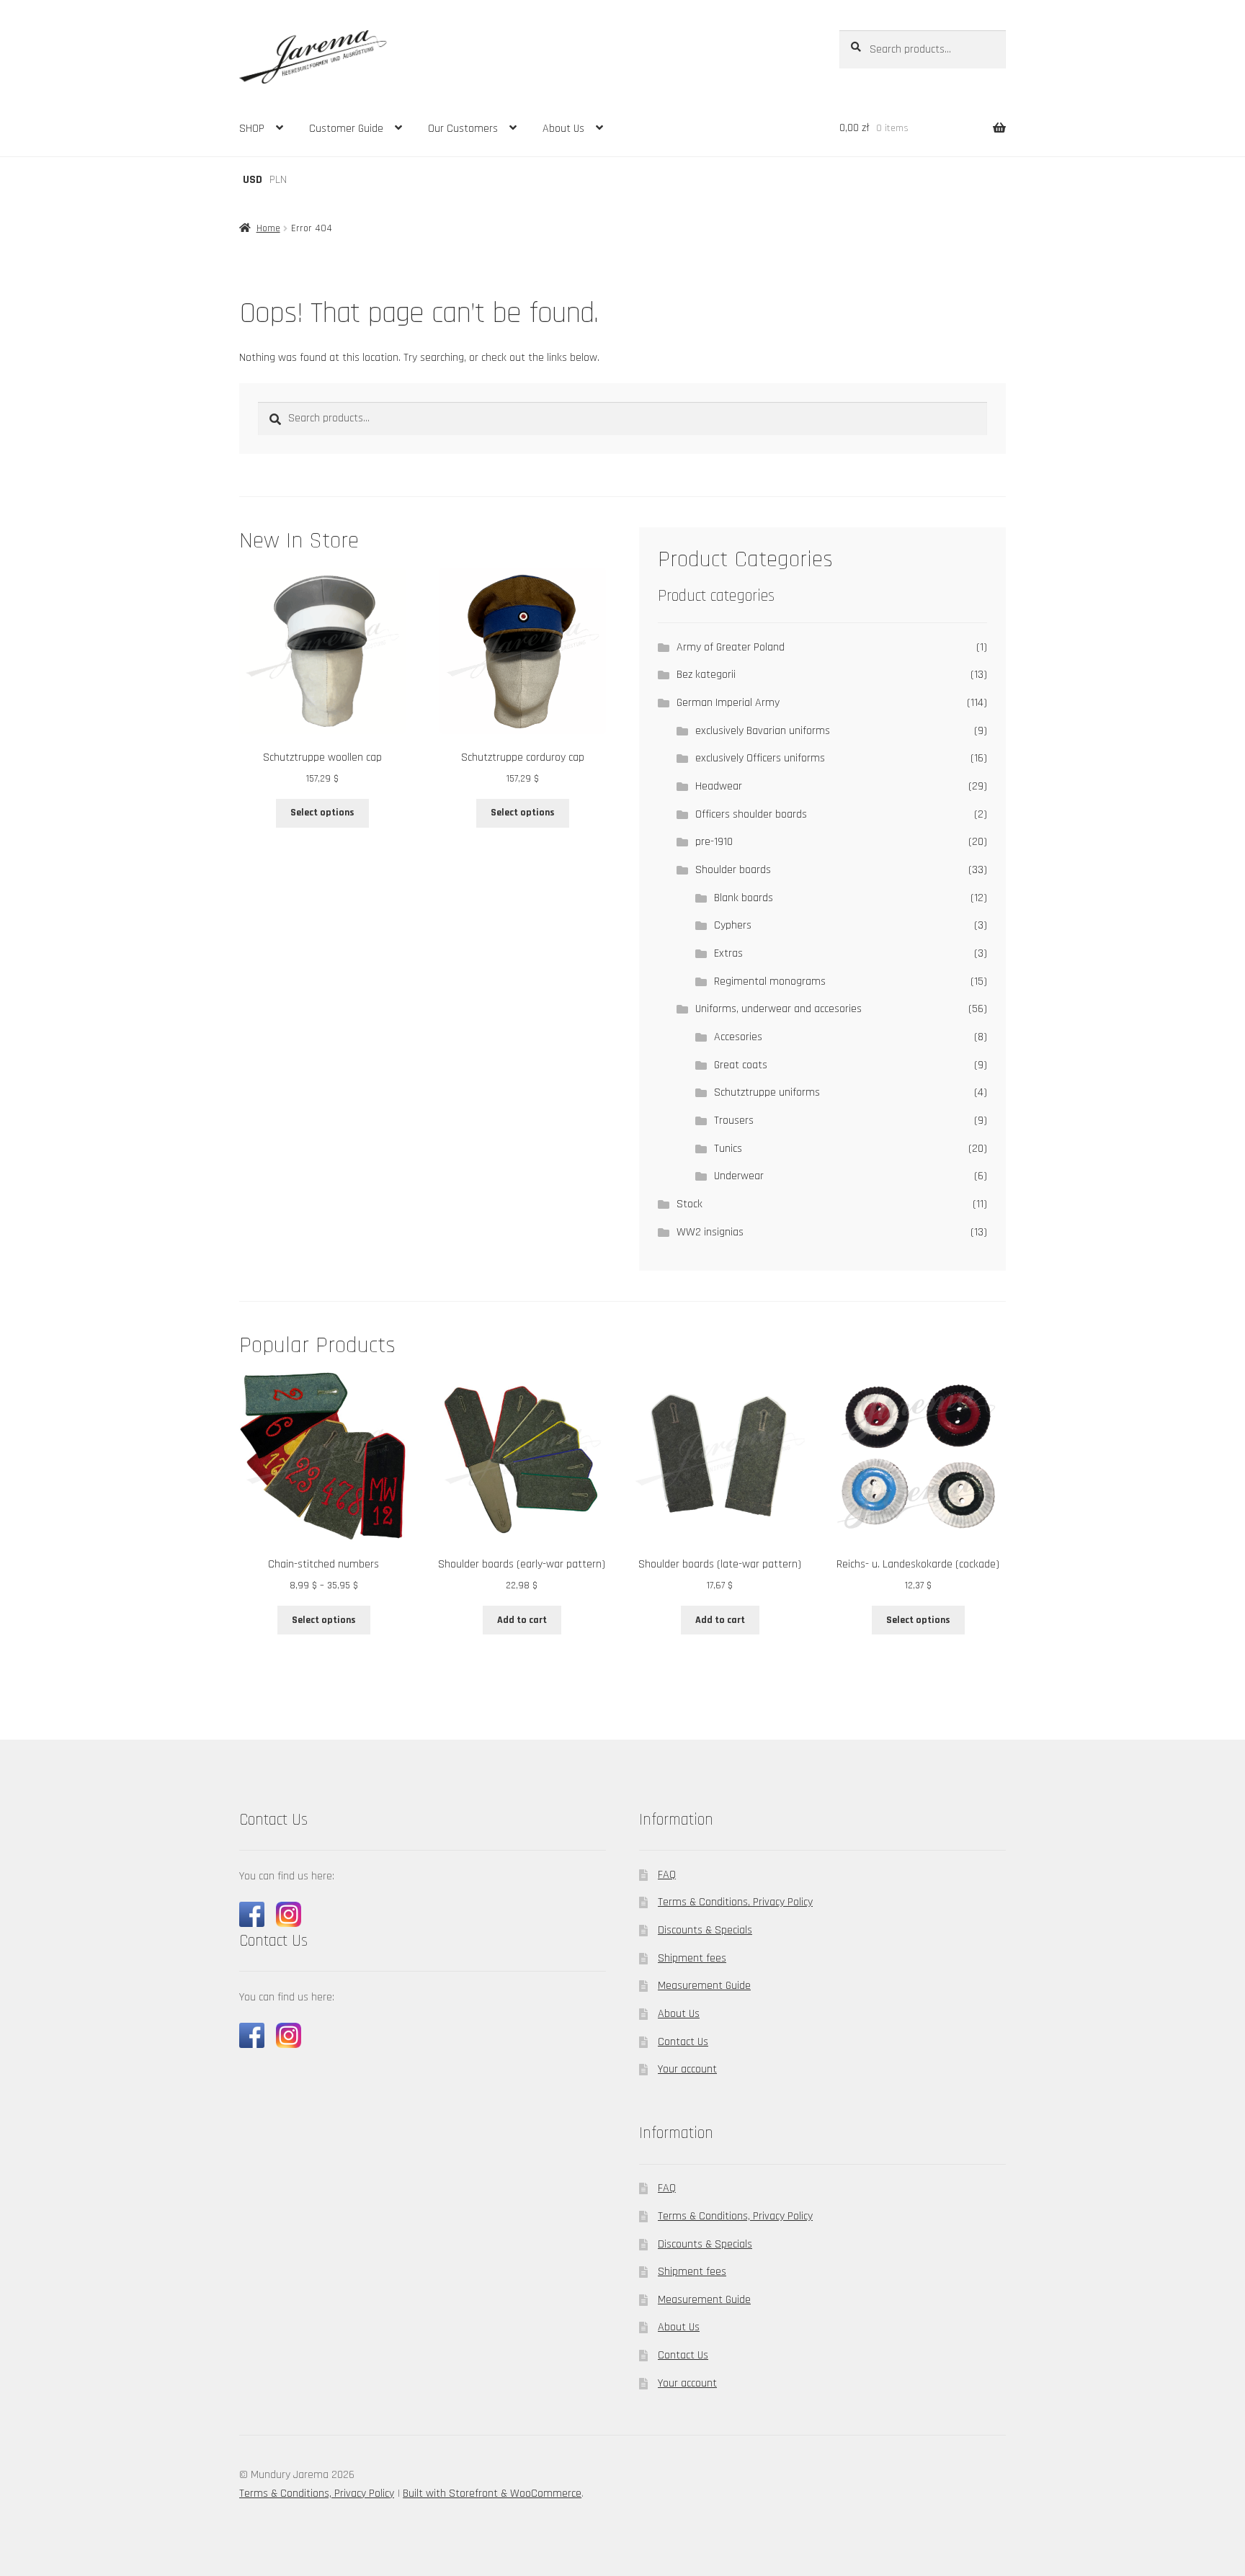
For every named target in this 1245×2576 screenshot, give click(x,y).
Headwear (719, 786)
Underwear (739, 1176)
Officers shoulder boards (751, 814)
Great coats (741, 1065)
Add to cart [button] (522, 1620)
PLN (278, 180)
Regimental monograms (770, 981)
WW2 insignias (710, 1232)
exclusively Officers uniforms (760, 758)
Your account (687, 2069)
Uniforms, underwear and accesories (778, 1009)
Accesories (738, 1037)
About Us (563, 129)
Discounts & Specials (705, 1930)
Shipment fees (692, 1958)
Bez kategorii (706, 675)
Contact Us (683, 2042)
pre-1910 (714, 842)
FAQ (667, 1875)
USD (253, 180)
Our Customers (463, 129)
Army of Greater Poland (731, 647)
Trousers (734, 1121)
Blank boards (744, 898)
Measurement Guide (704, 1986)
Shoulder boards (733, 870)
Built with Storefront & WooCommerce (492, 2494)
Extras (728, 953)
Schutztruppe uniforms (767, 1092)
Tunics (728, 1149)
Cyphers (733, 925)
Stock (690, 1204)
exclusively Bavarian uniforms (763, 731)
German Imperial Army (728, 703)
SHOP (252, 129)
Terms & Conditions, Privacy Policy (735, 1902)
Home (268, 228)
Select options (322, 813)
